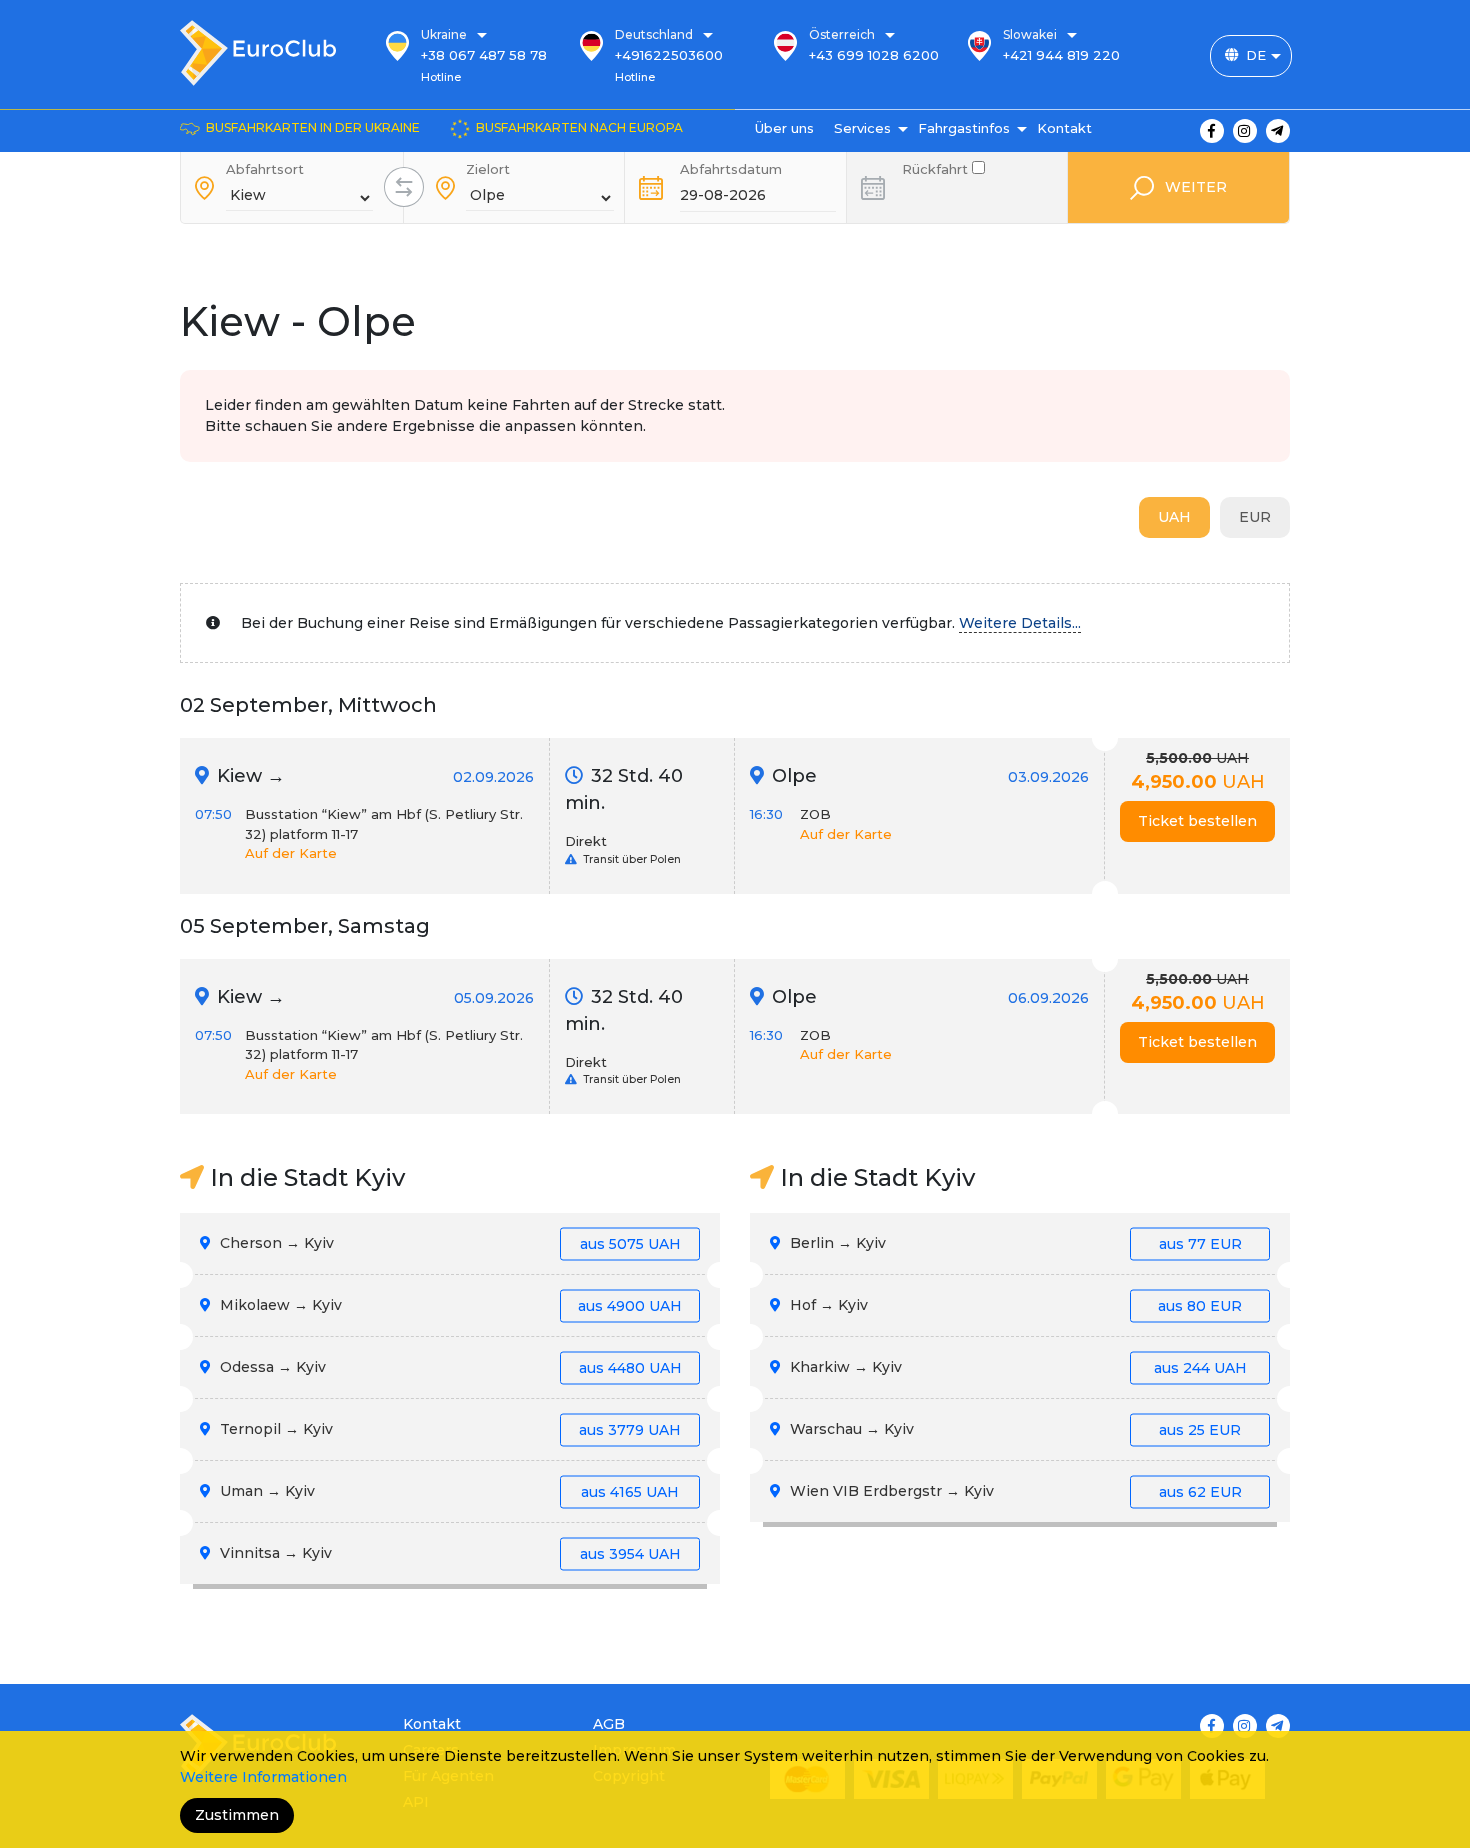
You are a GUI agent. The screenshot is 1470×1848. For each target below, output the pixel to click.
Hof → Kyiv (1014, 1305)
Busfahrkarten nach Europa (579, 127)
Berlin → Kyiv (1014, 1243)
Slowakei (1030, 34)
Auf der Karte (291, 853)
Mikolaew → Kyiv (449, 1305)
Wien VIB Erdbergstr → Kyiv (1014, 1491)
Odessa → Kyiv (449, 1367)
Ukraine (444, 34)
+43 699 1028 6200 (874, 55)
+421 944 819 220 (1061, 55)
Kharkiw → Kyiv (1016, 1367)
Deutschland (654, 34)
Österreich (842, 34)
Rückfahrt (937, 167)
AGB (609, 1724)
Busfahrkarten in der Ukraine (313, 127)
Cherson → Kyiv (448, 1243)
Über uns (784, 128)
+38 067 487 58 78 (484, 55)
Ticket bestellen (1197, 821)
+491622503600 (669, 55)
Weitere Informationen (263, 1777)
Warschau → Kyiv (1013, 1429)
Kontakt (1064, 128)
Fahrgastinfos (964, 128)
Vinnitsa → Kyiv (448, 1553)
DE (1256, 55)
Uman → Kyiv (447, 1491)
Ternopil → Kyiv (448, 1429)
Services (862, 128)
